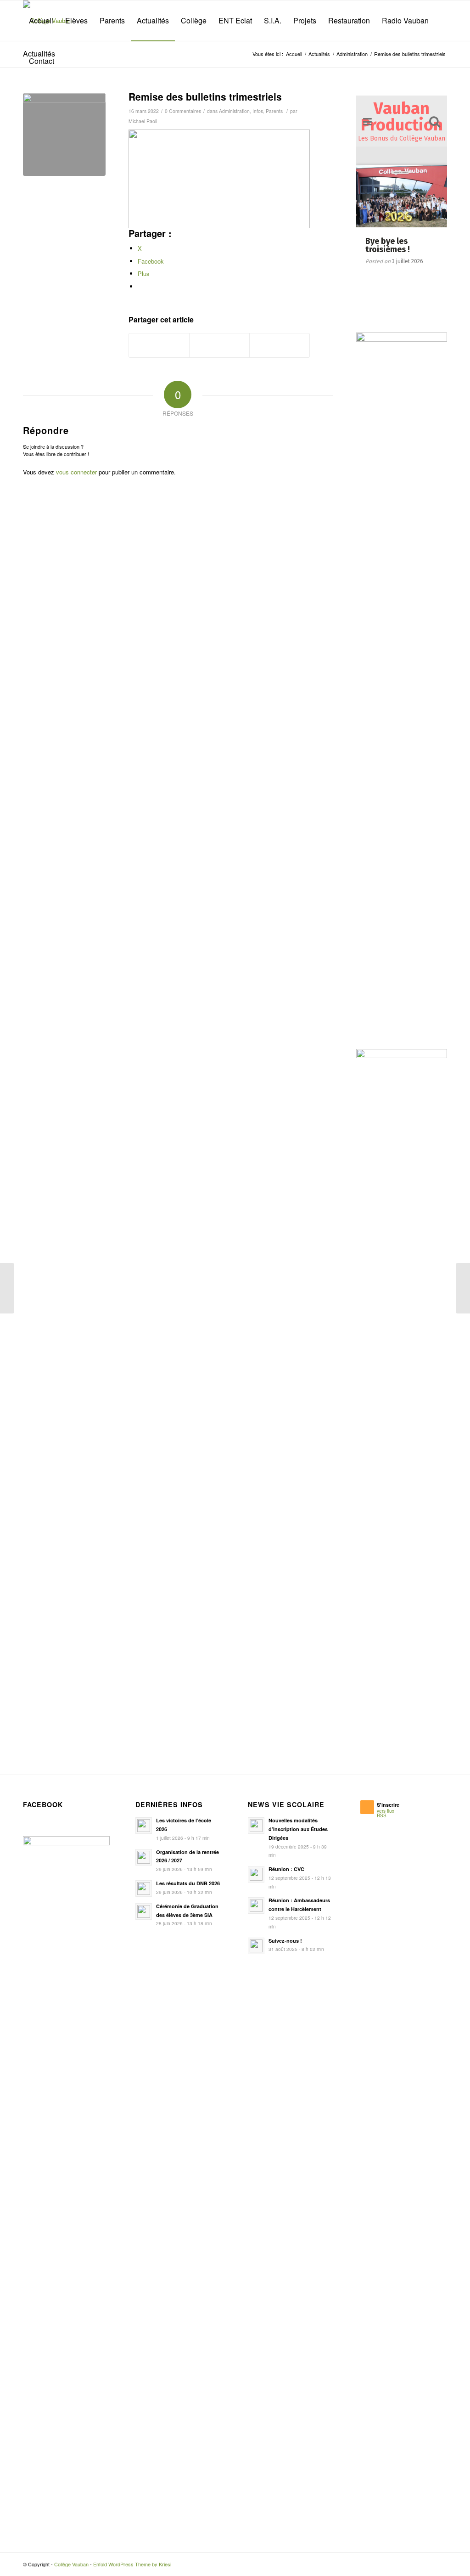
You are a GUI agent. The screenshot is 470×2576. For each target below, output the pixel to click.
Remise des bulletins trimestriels (205, 96)
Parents (274, 111)
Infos (258, 111)
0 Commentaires (183, 111)
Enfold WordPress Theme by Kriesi (132, 2570)
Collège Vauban (71, 2570)
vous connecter (76, 472)
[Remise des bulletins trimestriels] (64, 135)
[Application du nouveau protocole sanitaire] (463, 1288)
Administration (234, 111)
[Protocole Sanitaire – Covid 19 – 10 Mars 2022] (7, 1288)
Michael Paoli (143, 121)
